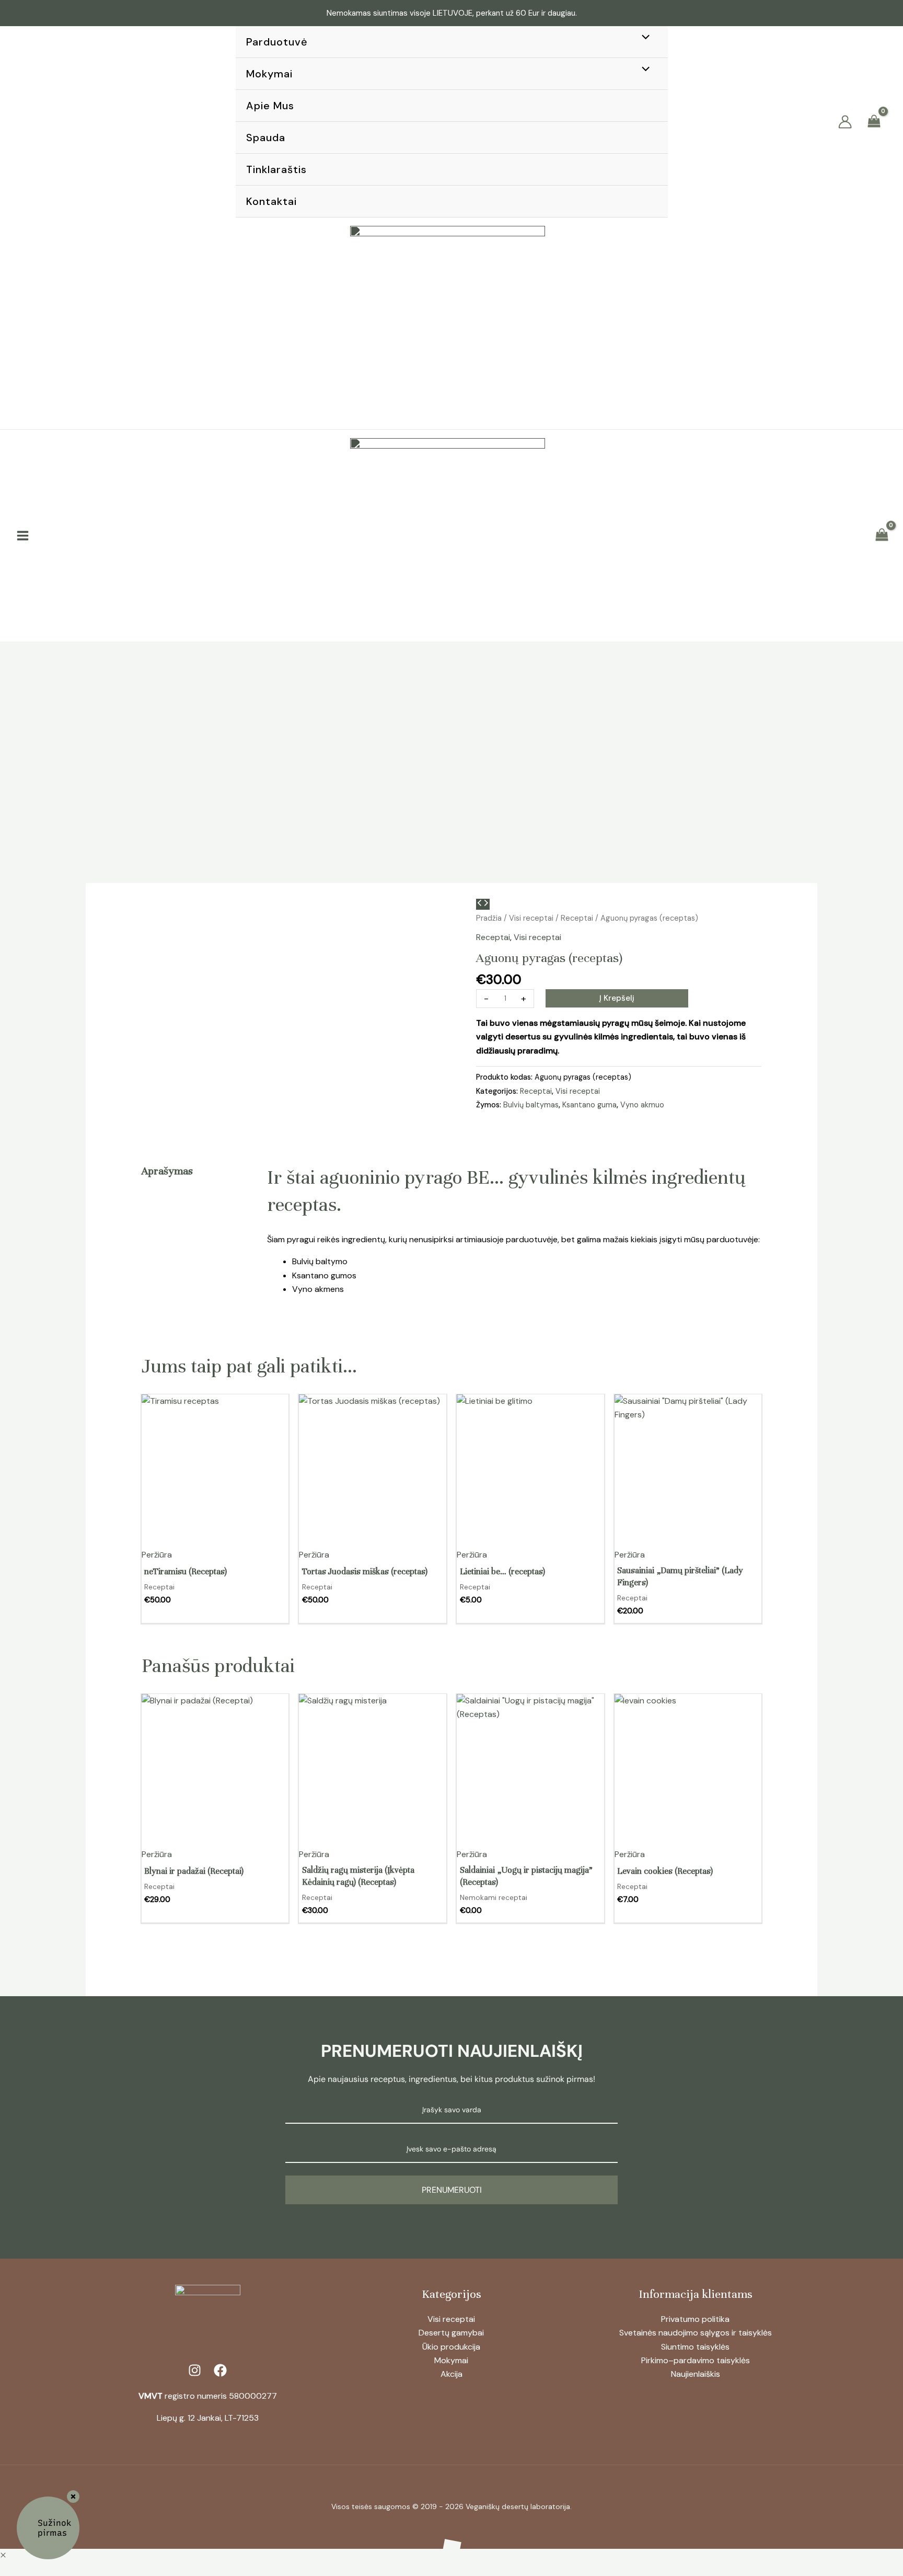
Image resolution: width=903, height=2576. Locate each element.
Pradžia (489, 918)
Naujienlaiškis (696, 2374)
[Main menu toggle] (23, 536)
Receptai (577, 918)
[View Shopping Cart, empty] (874, 122)
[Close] (73, 2497)
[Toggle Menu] (643, 38)
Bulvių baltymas (531, 1105)
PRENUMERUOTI (452, 2190)
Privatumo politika (695, 2319)
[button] (813, 123)
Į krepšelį (617, 998)
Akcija (451, 2374)
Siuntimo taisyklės (695, 2347)
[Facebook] (26, 122)
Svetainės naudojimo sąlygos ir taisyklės (696, 2333)
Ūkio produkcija (451, 2347)
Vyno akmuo (642, 1105)
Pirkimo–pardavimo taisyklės (696, 2360)
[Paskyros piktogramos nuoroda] (845, 122)
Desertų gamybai (451, 2333)
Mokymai (451, 2360)
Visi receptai (531, 918)
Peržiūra (157, 1555)
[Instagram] (47, 122)
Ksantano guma (589, 1105)
